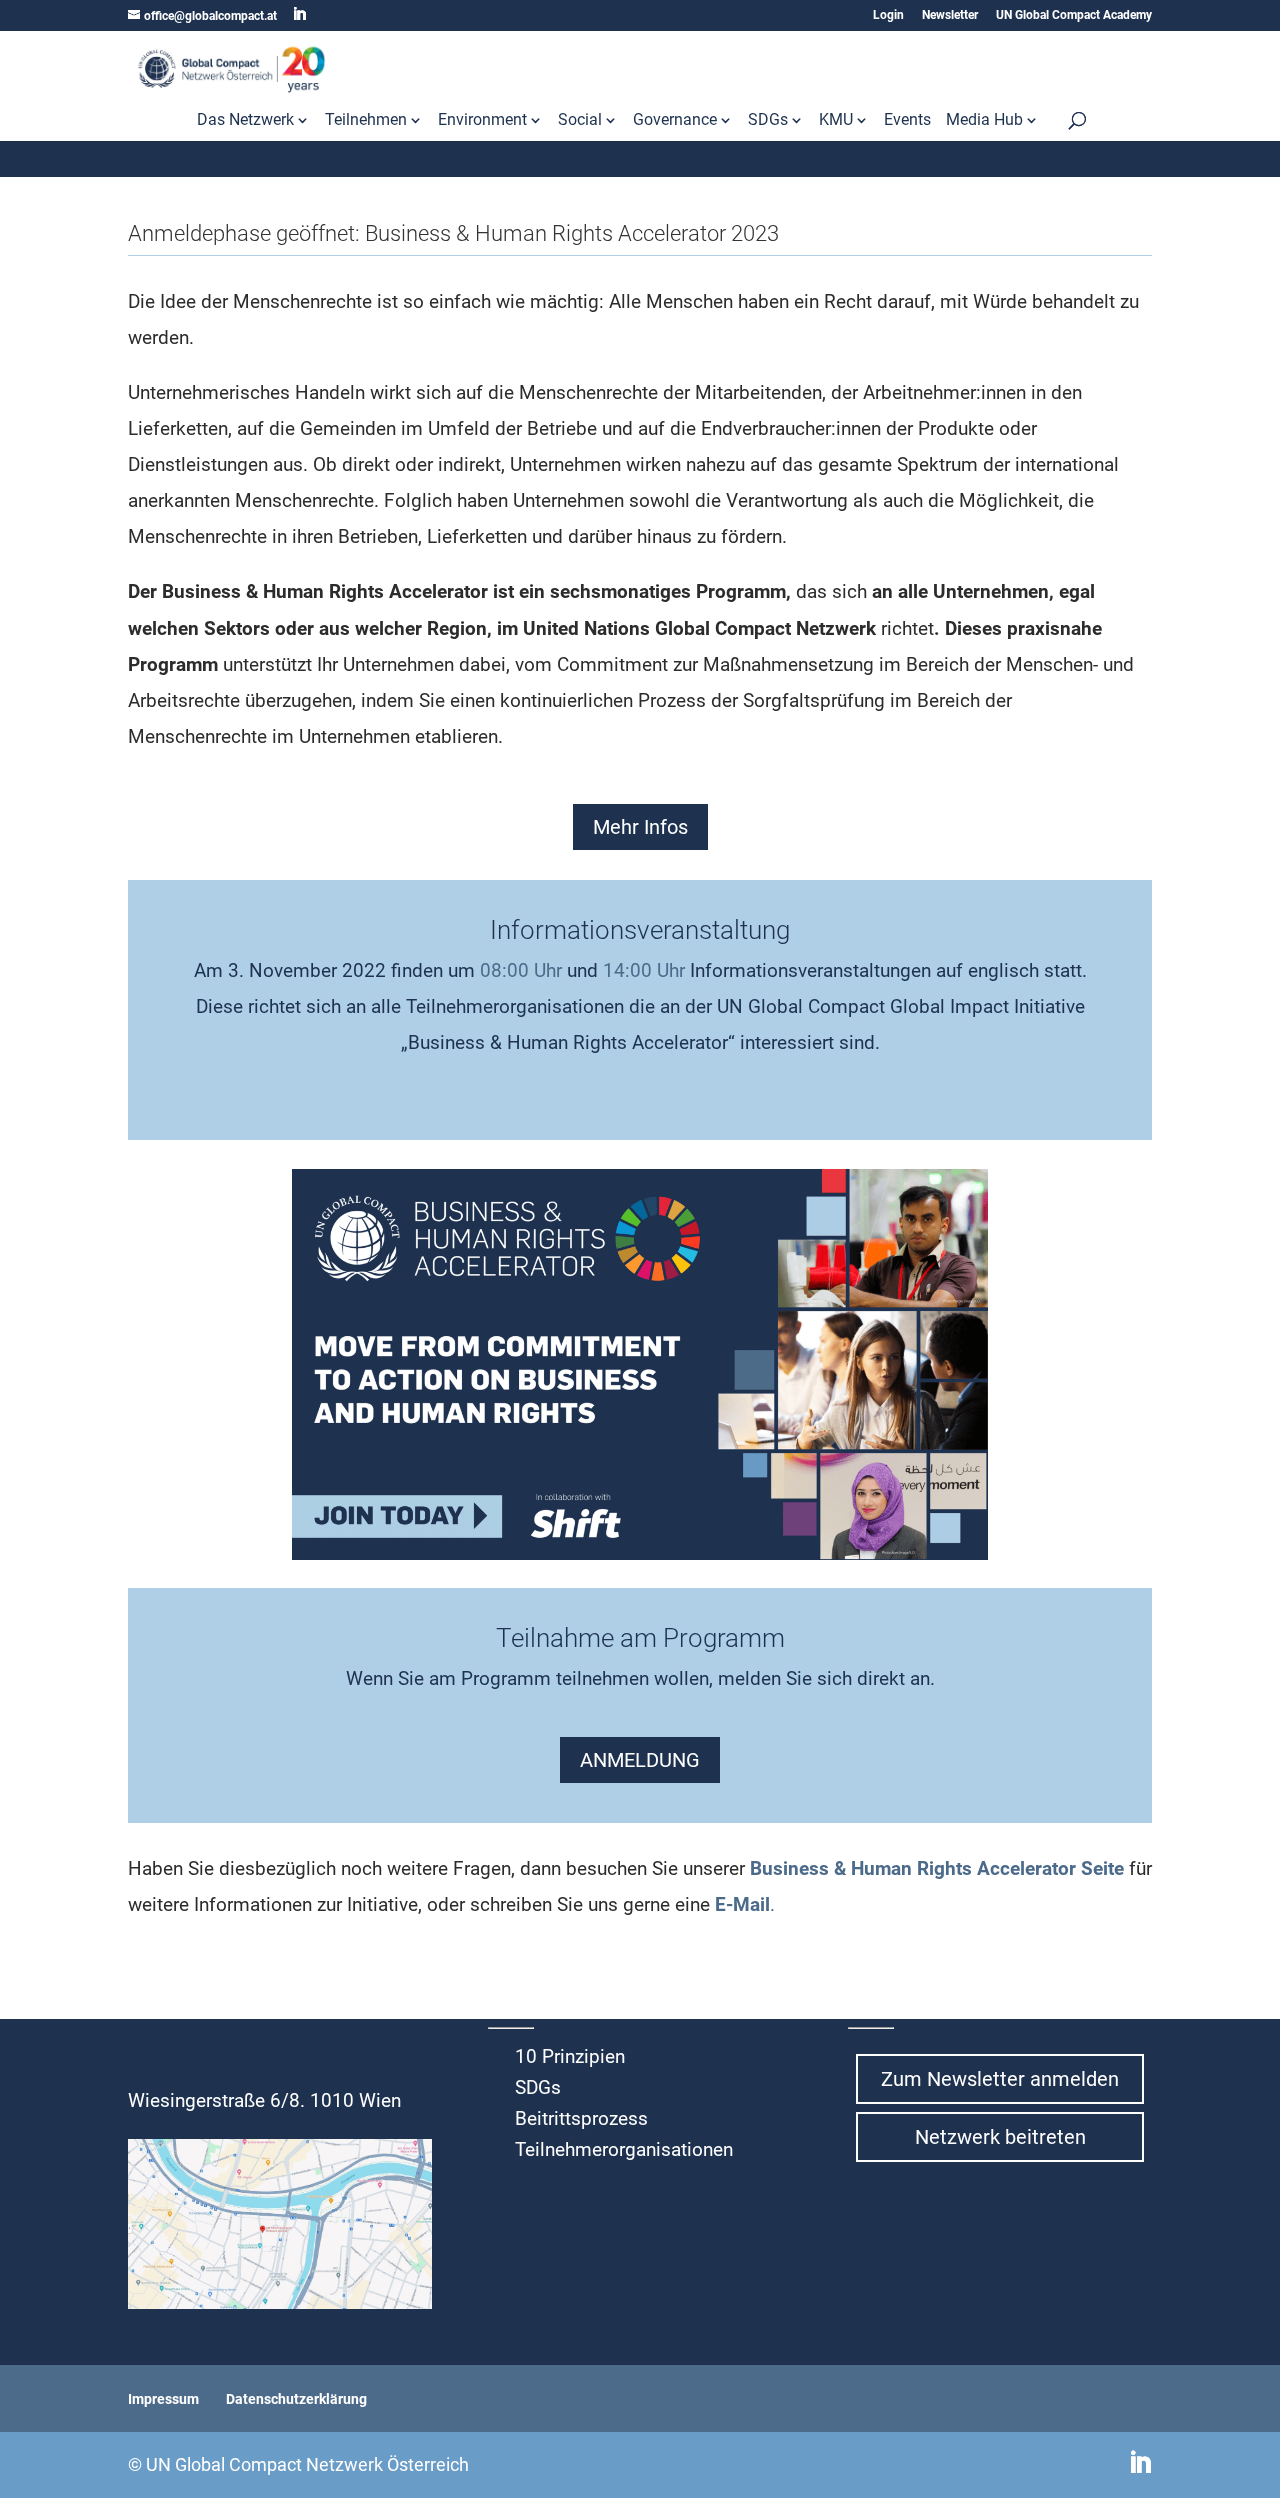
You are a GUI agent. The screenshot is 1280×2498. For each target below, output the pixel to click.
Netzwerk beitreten (1000, 2137)
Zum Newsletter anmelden (1000, 2079)
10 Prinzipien (570, 2056)
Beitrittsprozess (581, 2118)
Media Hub (984, 121)
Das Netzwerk (245, 121)
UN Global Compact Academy (1074, 15)
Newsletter (950, 15)
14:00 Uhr (644, 970)
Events (907, 121)
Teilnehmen (366, 121)
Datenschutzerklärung (296, 2399)
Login (888, 15)
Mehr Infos (640, 827)
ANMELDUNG (640, 1760)
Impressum (163, 2399)
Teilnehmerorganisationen (624, 2149)
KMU (836, 121)
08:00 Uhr (521, 970)
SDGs (768, 121)
